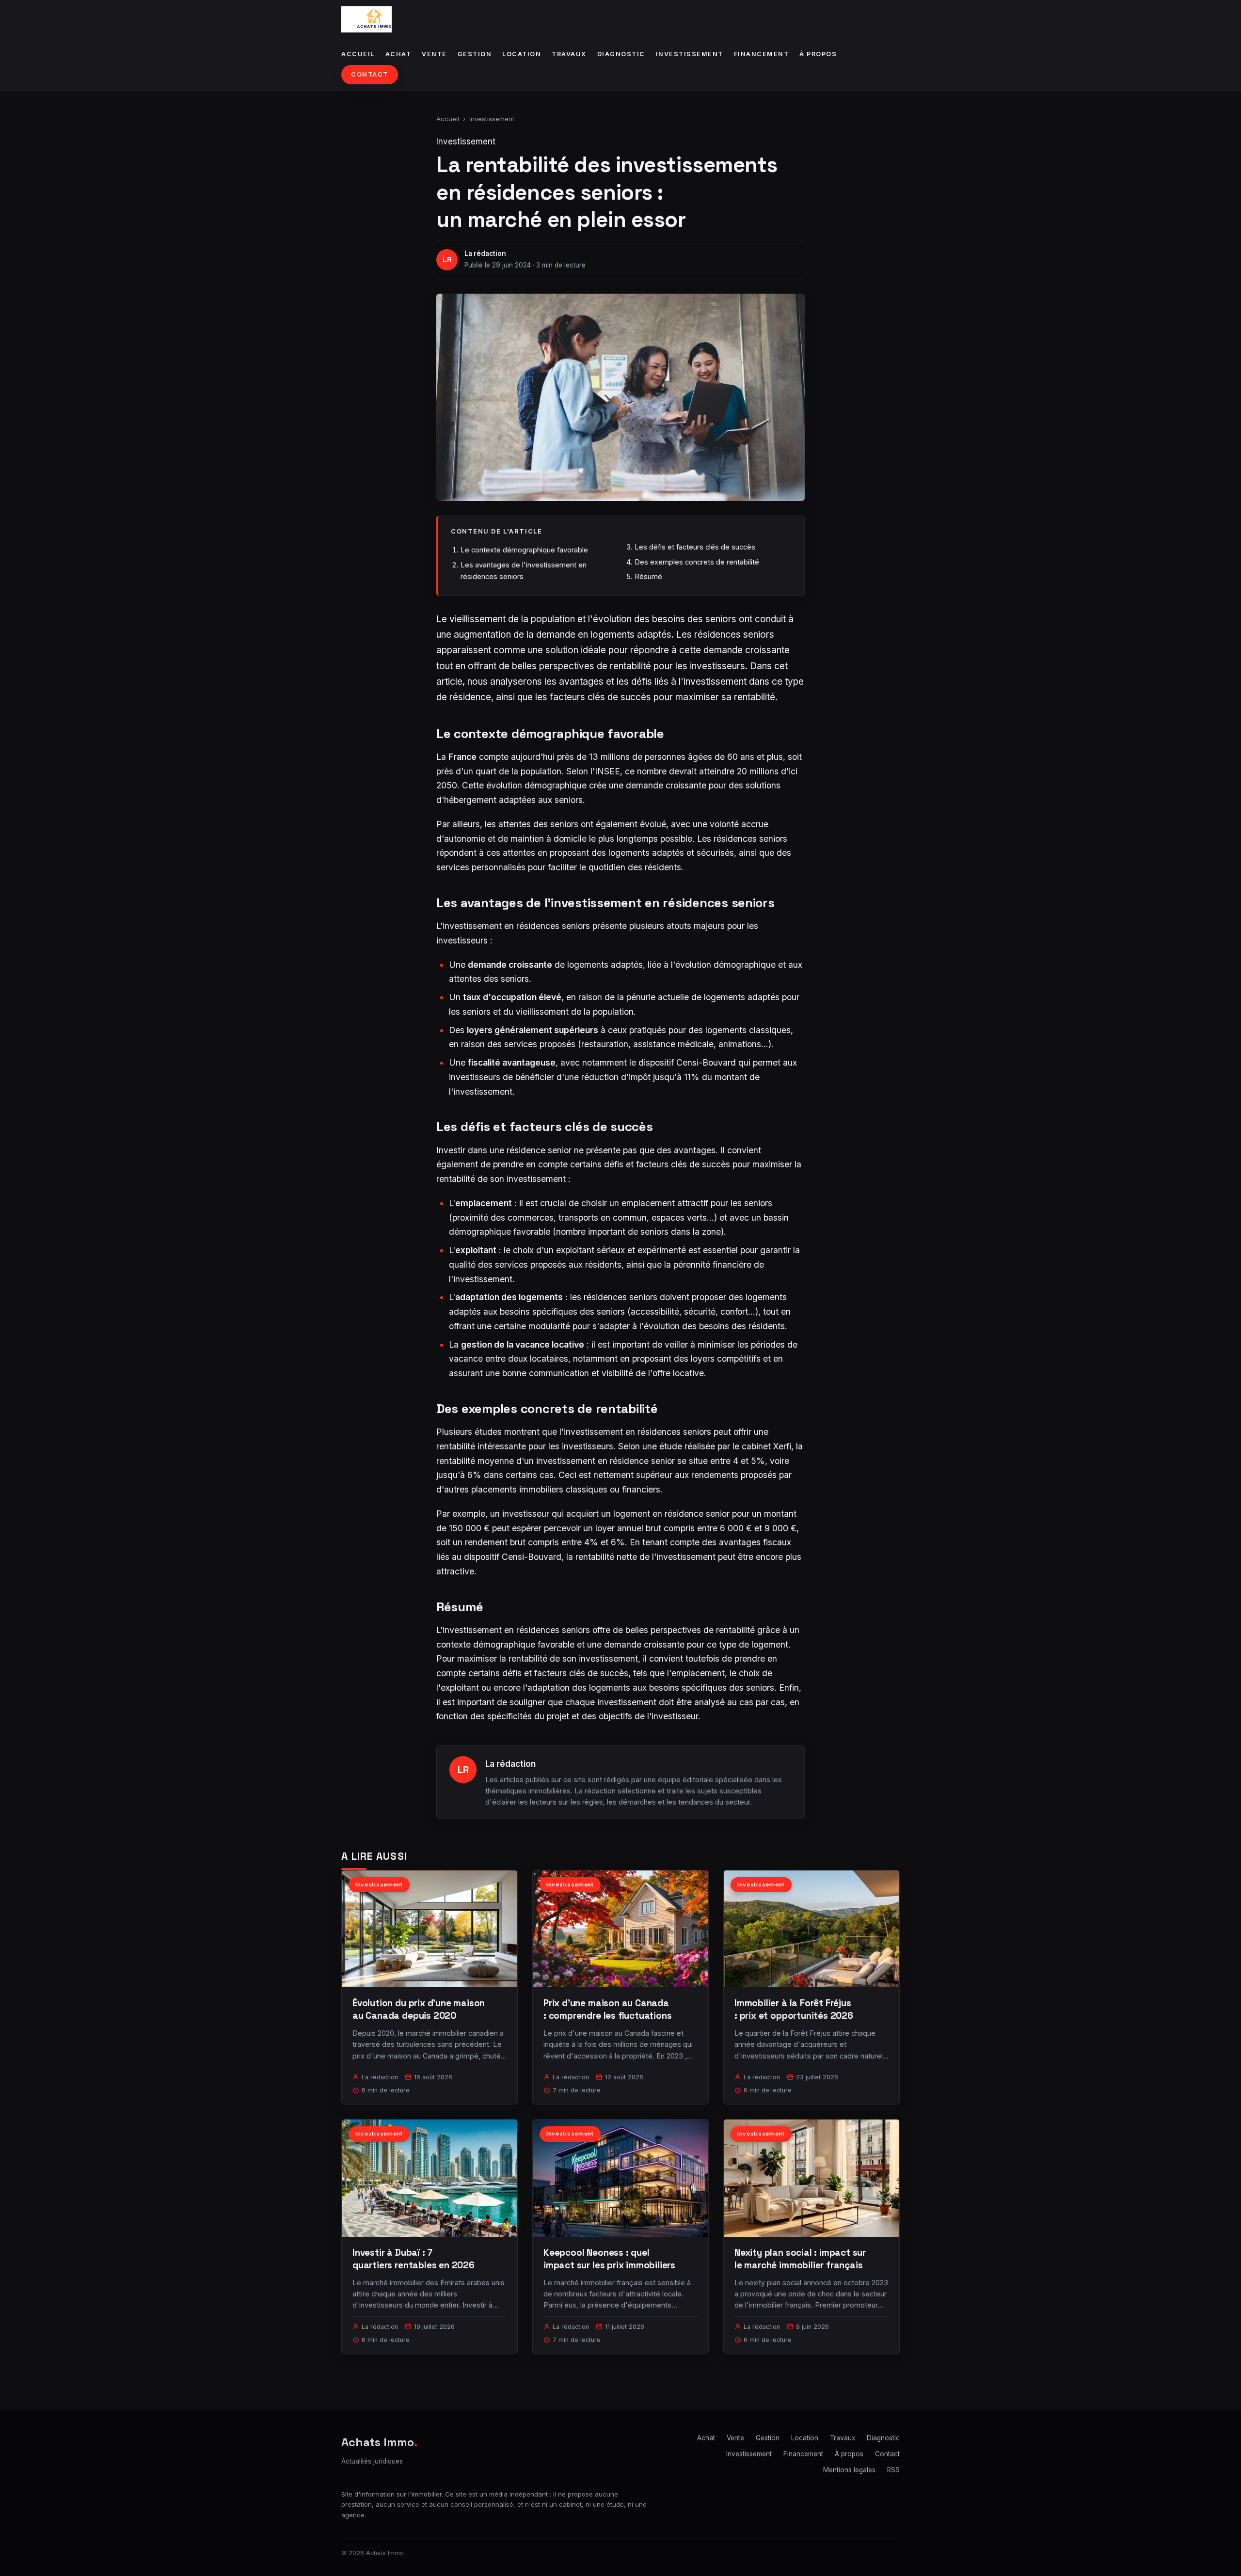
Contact (370, 74)
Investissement (690, 54)
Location (522, 54)
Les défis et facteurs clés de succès (695, 547)
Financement (762, 54)
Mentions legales (849, 2470)
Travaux (569, 54)
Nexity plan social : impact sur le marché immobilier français (800, 2259)
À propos (818, 54)
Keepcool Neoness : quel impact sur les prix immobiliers (609, 2259)
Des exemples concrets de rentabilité (697, 562)
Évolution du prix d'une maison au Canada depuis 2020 (419, 2009)
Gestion (475, 54)
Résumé (648, 576)
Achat (398, 54)
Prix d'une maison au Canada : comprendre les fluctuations (608, 2009)
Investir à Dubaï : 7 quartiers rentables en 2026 (414, 2259)
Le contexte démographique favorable (524, 550)
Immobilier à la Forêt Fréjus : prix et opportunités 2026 (794, 2009)
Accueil (358, 54)
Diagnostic (621, 54)
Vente (434, 54)
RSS (893, 2470)
